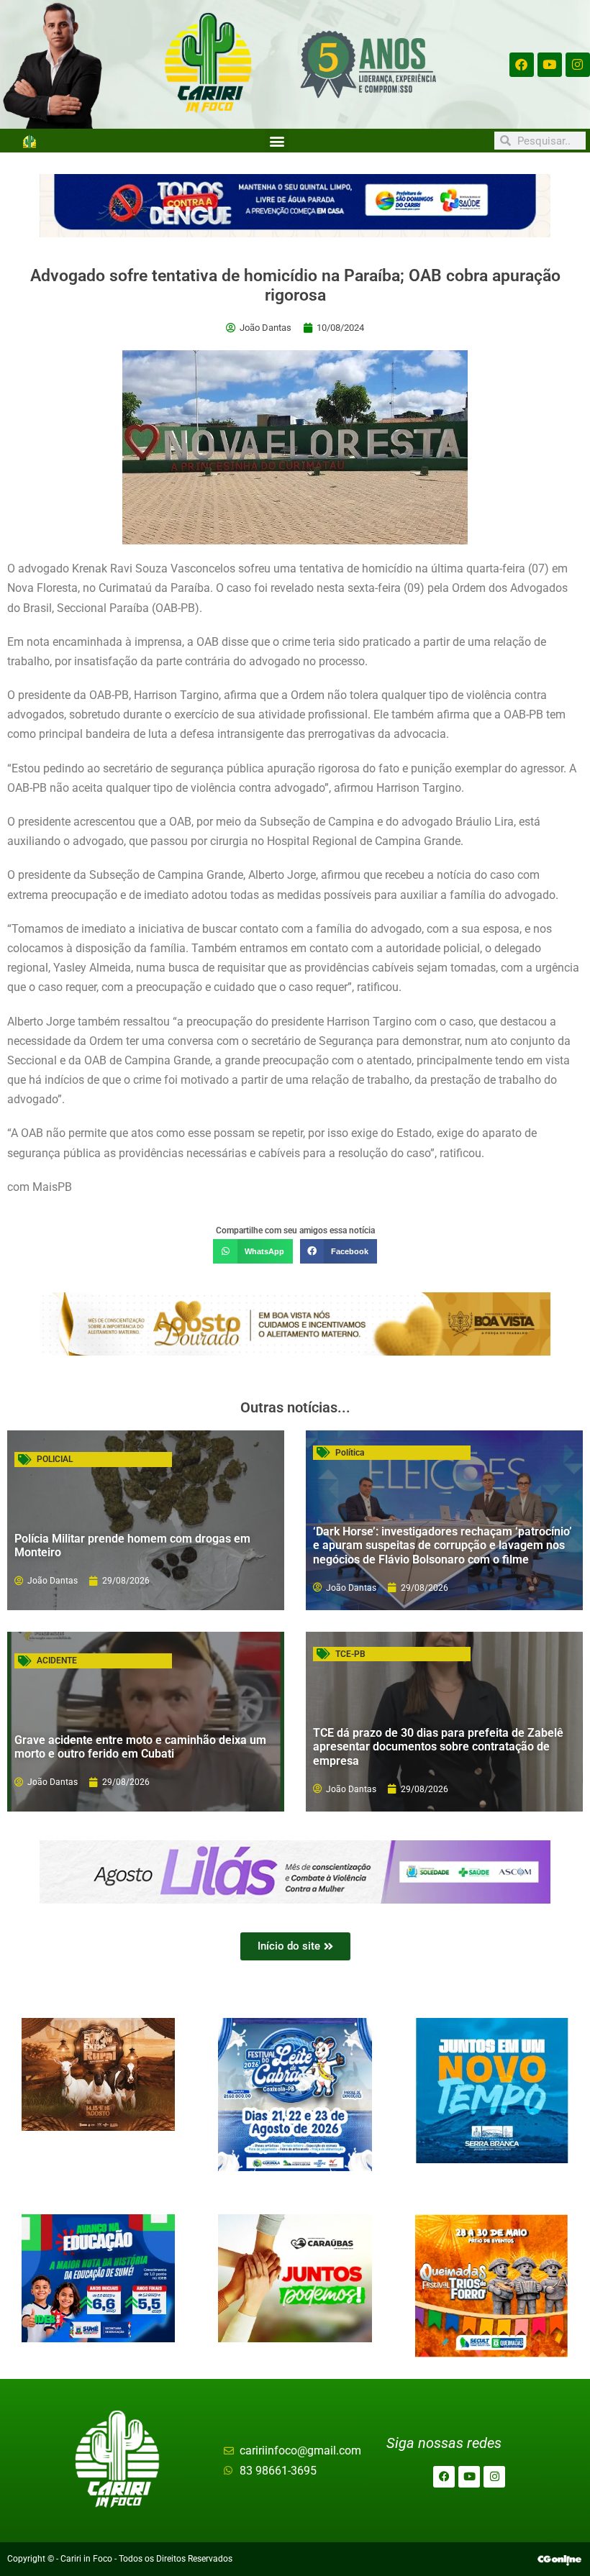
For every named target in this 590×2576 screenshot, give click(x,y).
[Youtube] (550, 65)
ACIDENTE (57, 1661)
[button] (277, 141)
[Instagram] (578, 65)
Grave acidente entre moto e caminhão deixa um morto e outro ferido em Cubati (140, 1747)
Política (350, 1453)
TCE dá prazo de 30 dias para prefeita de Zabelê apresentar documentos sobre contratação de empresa (438, 1746)
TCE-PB (350, 1654)
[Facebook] (522, 65)
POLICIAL (55, 1459)
